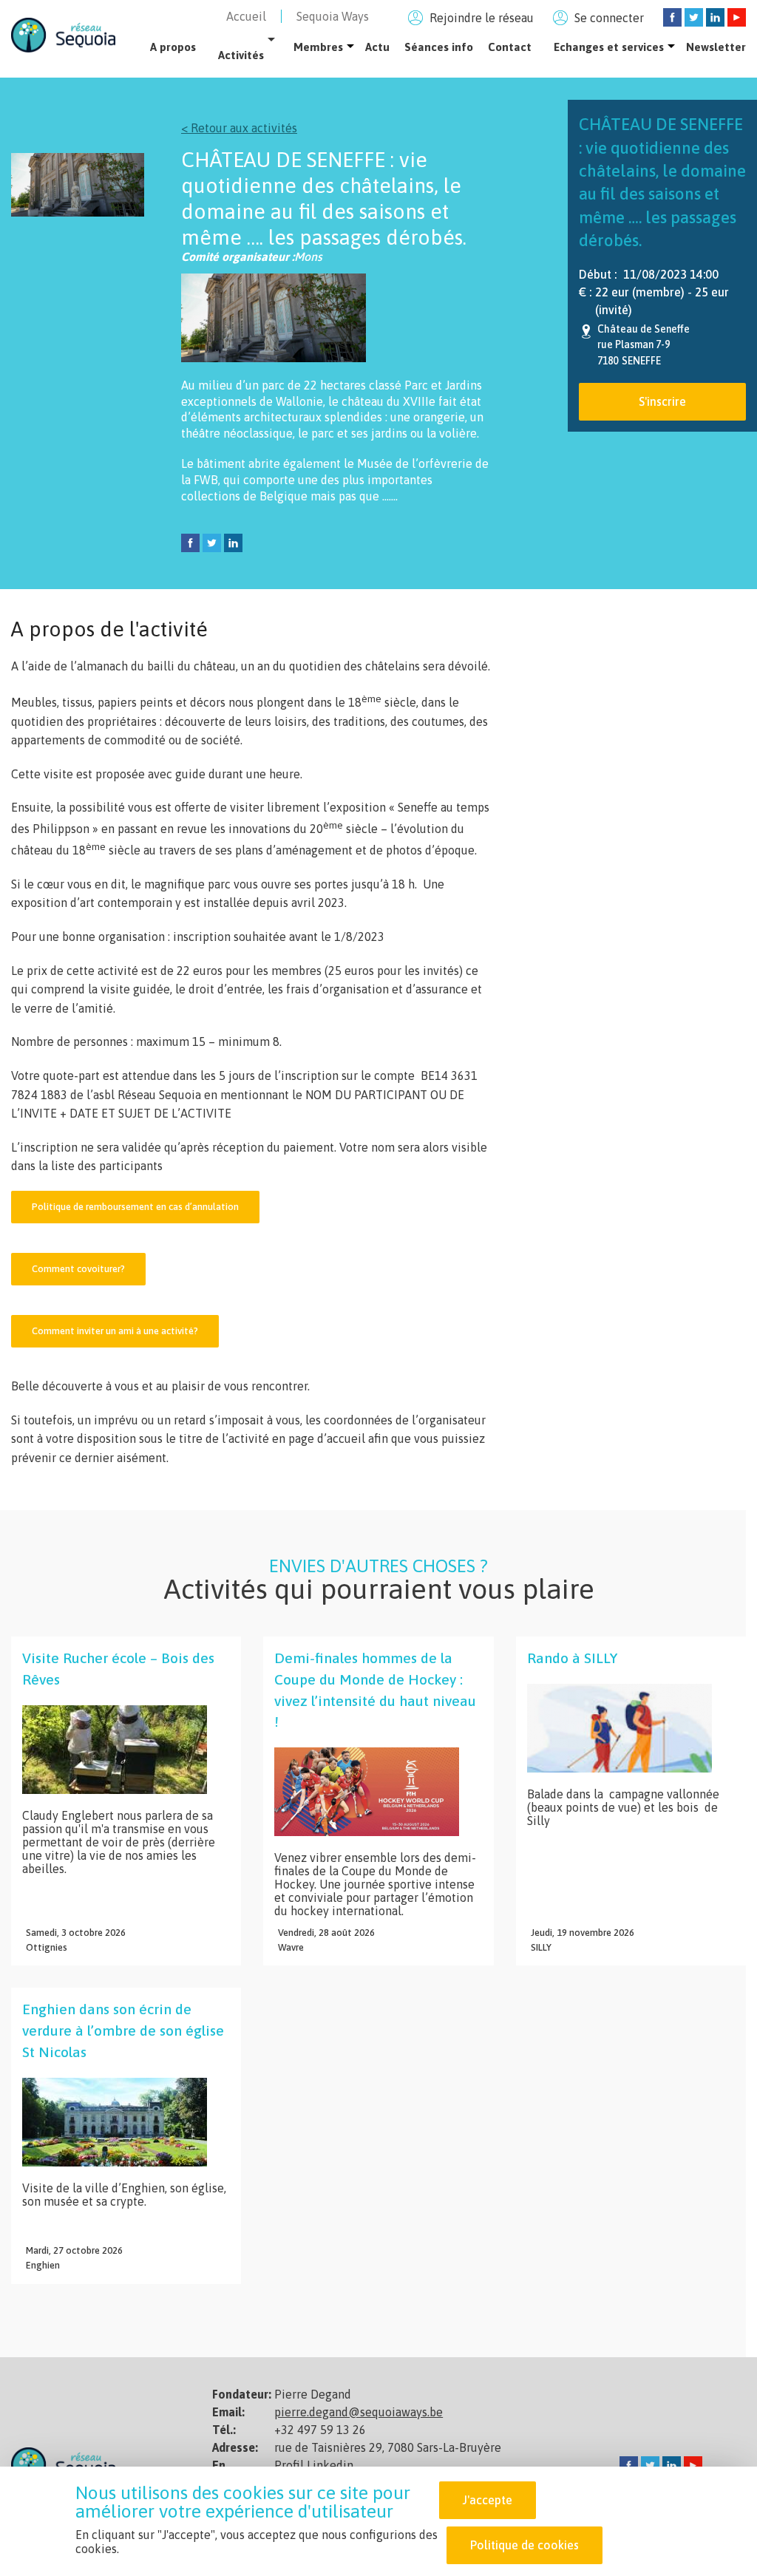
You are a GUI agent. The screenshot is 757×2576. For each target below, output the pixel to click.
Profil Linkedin (314, 2465)
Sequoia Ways (333, 16)
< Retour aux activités (239, 128)
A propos (173, 47)
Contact (510, 47)
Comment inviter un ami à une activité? (115, 1331)
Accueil (246, 16)
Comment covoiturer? (78, 1269)
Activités (241, 55)
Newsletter (716, 47)
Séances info (439, 47)
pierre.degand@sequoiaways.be (359, 2412)
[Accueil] (63, 34)
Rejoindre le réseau (482, 18)
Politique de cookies (525, 2545)
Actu (377, 47)
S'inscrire (662, 401)
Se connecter (609, 18)
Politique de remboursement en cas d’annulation (135, 1207)
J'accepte (488, 2500)
